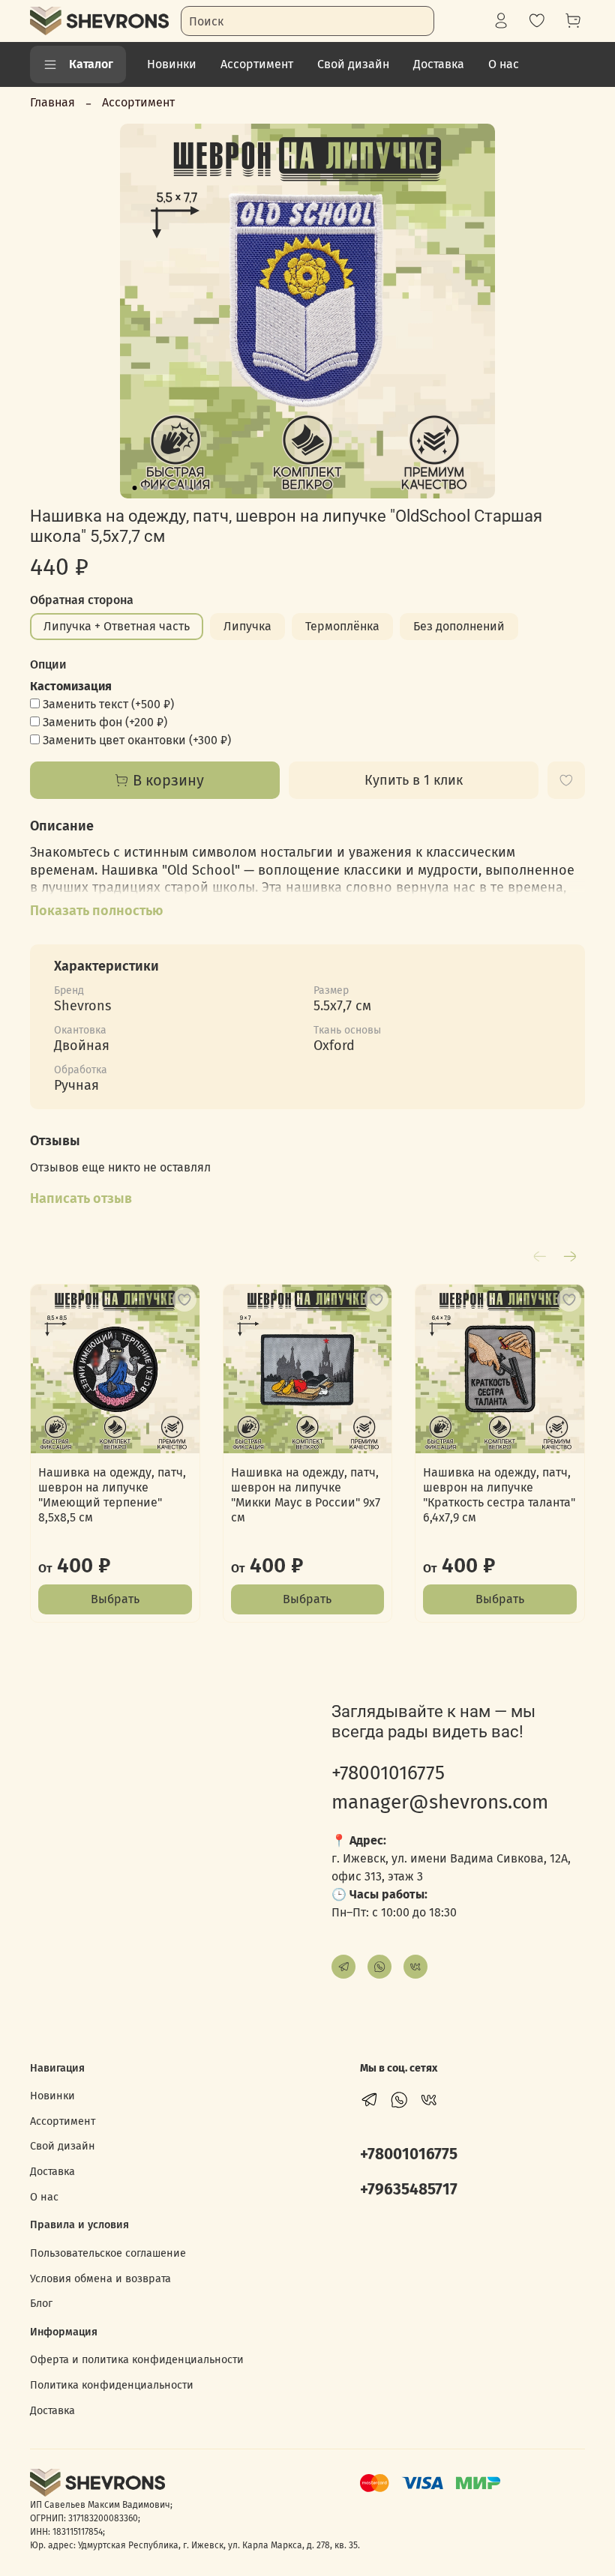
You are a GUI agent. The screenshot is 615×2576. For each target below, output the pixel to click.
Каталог (91, 64)
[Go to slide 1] (135, 488)
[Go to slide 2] (145, 488)
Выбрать (115, 1599)
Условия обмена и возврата (100, 2279)
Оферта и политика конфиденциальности (137, 2360)
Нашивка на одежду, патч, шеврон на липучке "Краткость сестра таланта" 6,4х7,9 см (499, 1495)
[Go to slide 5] (177, 488)
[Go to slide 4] (166, 488)
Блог (41, 2304)
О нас (504, 64)
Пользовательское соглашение (108, 2253)
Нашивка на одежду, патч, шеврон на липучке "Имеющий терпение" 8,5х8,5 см (112, 1495)
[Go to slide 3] (156, 488)
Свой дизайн (353, 64)
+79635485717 (409, 2190)
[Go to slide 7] (198, 488)
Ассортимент (257, 64)
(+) (108, 704)
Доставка (439, 64)
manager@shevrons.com (440, 1802)
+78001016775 (388, 1773)
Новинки (172, 64)
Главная (52, 102)
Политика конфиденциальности (112, 2385)
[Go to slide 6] (187, 488)
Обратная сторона (82, 600)
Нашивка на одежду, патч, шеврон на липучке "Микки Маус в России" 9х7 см (306, 1495)
